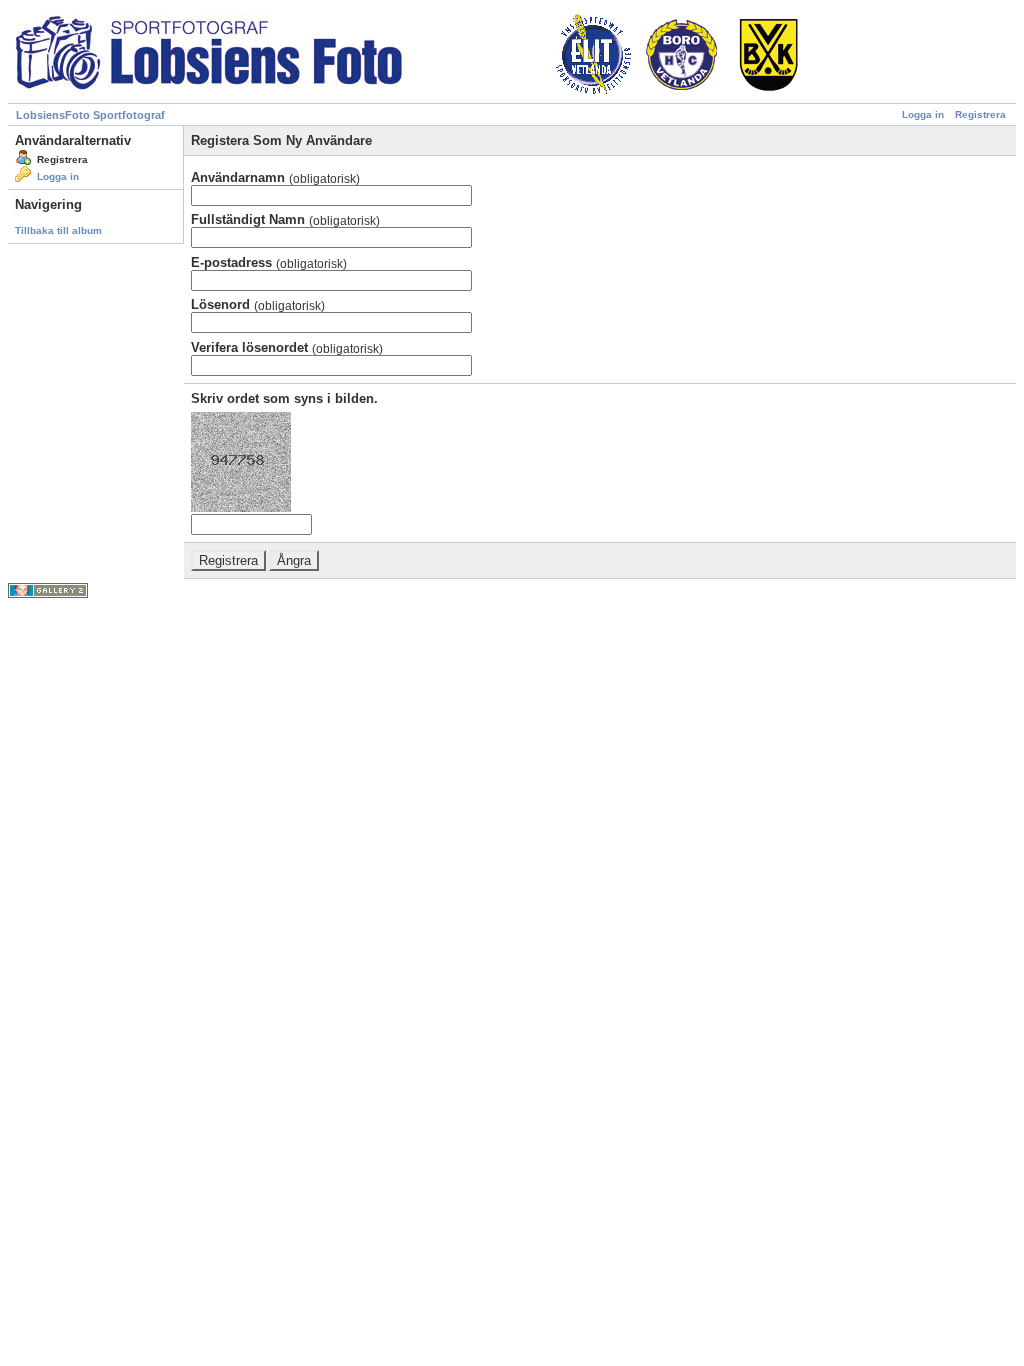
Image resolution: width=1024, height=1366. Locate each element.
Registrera (980, 114)
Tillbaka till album (58, 230)
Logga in (923, 114)
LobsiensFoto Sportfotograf (90, 115)
